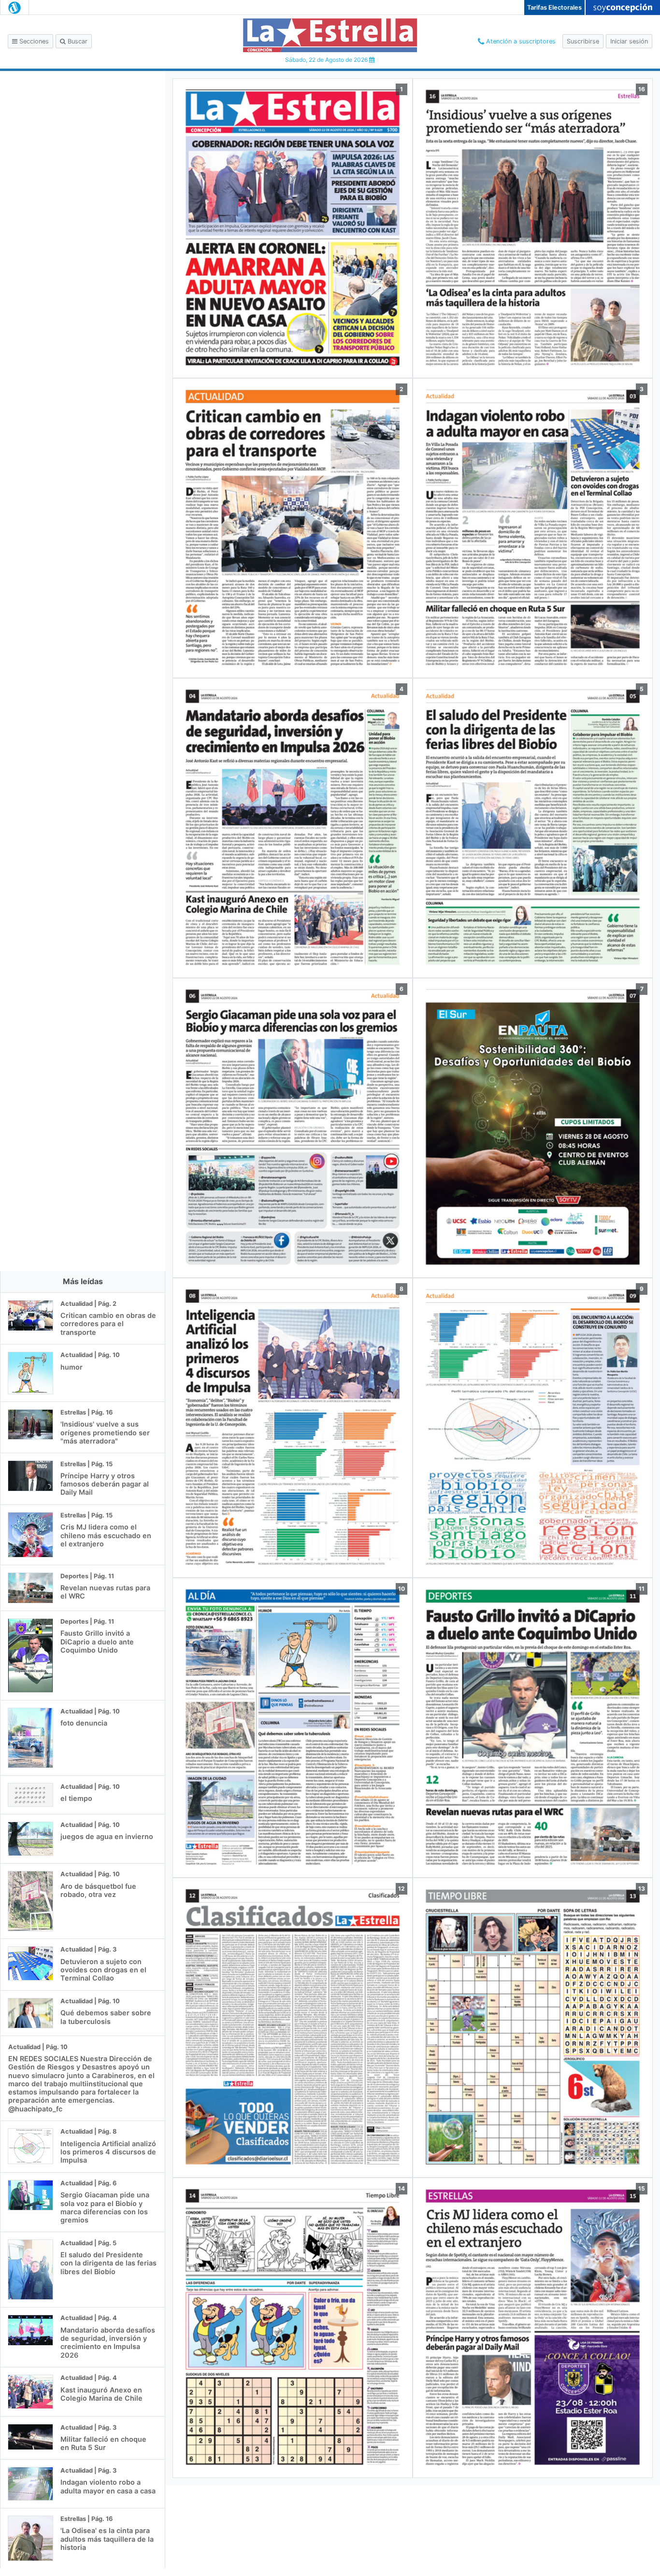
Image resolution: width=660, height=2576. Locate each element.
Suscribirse (583, 41)
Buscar (77, 41)
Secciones (33, 41)
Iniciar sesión (629, 41)
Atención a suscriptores (520, 41)
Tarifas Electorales (554, 7)
